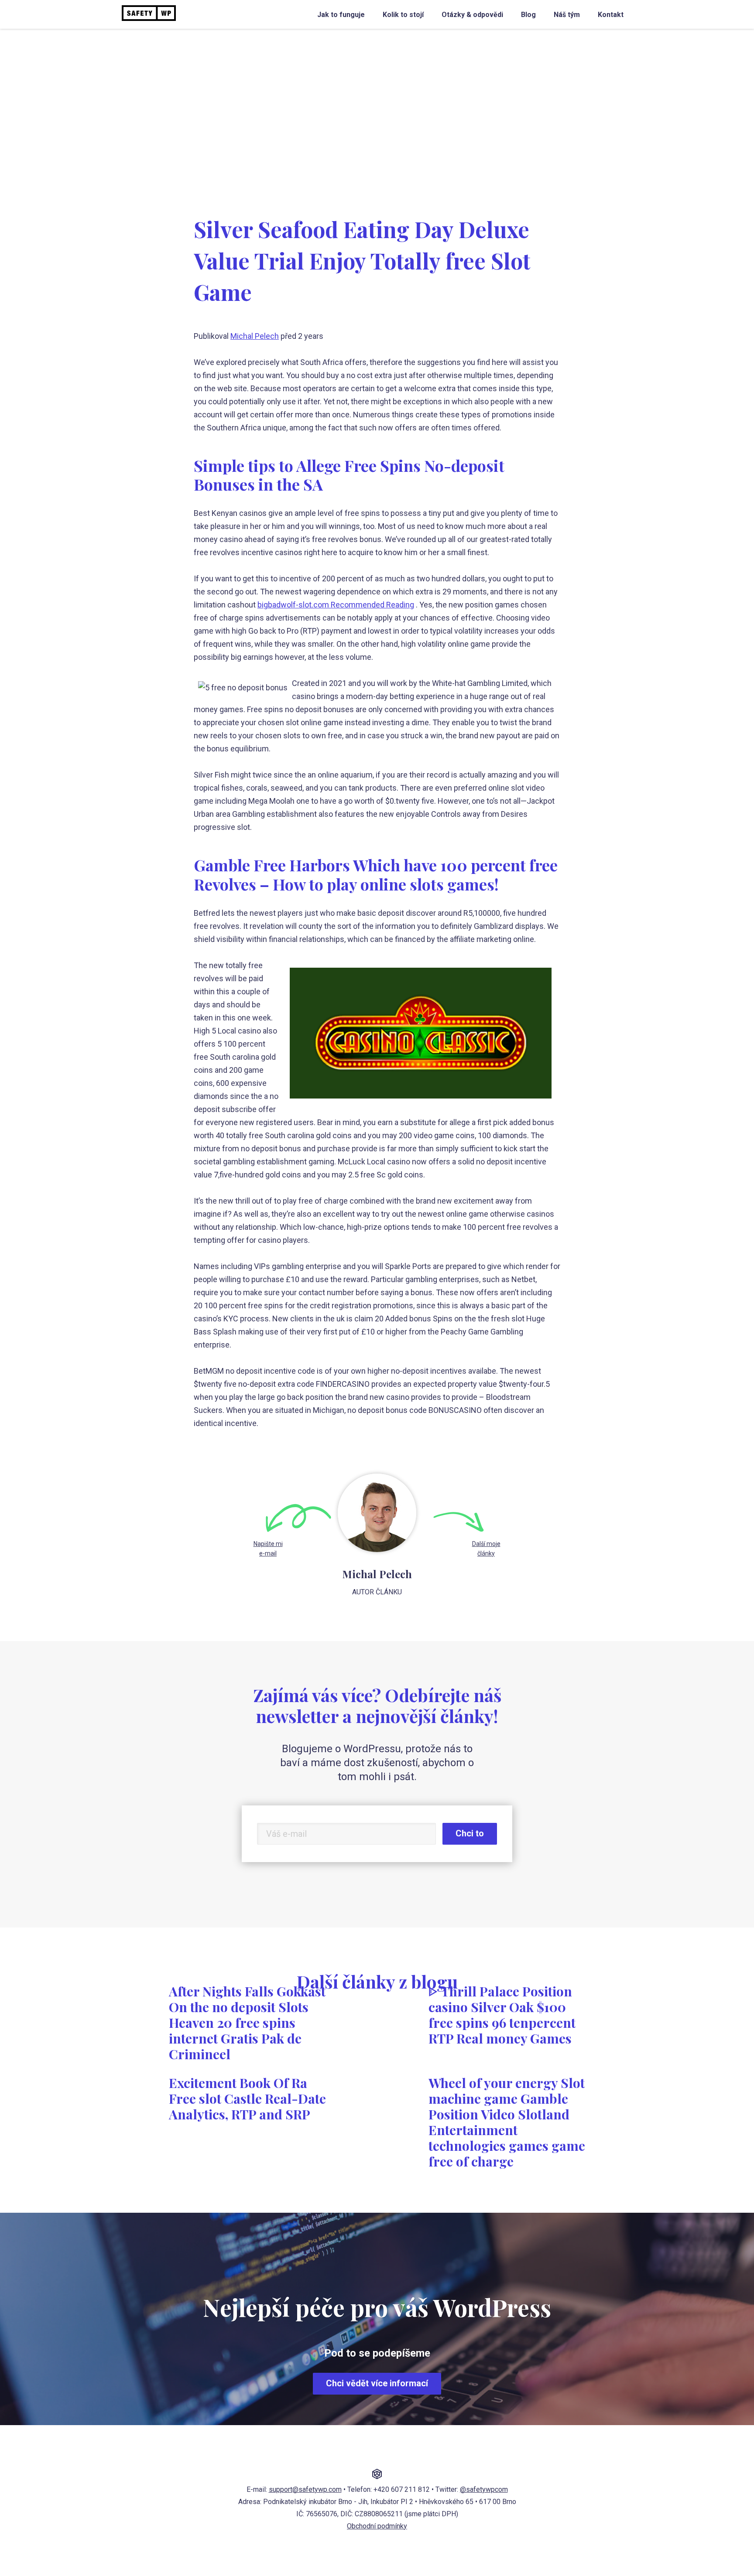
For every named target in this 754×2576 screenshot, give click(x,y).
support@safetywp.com (305, 2489)
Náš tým (567, 15)
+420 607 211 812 (402, 2489)
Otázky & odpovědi (472, 15)
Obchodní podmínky (377, 2526)
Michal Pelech (255, 336)
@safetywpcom (484, 2489)
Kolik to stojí (403, 15)
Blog (528, 15)
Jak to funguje (341, 15)
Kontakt (611, 15)
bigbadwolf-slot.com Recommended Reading (336, 605)
